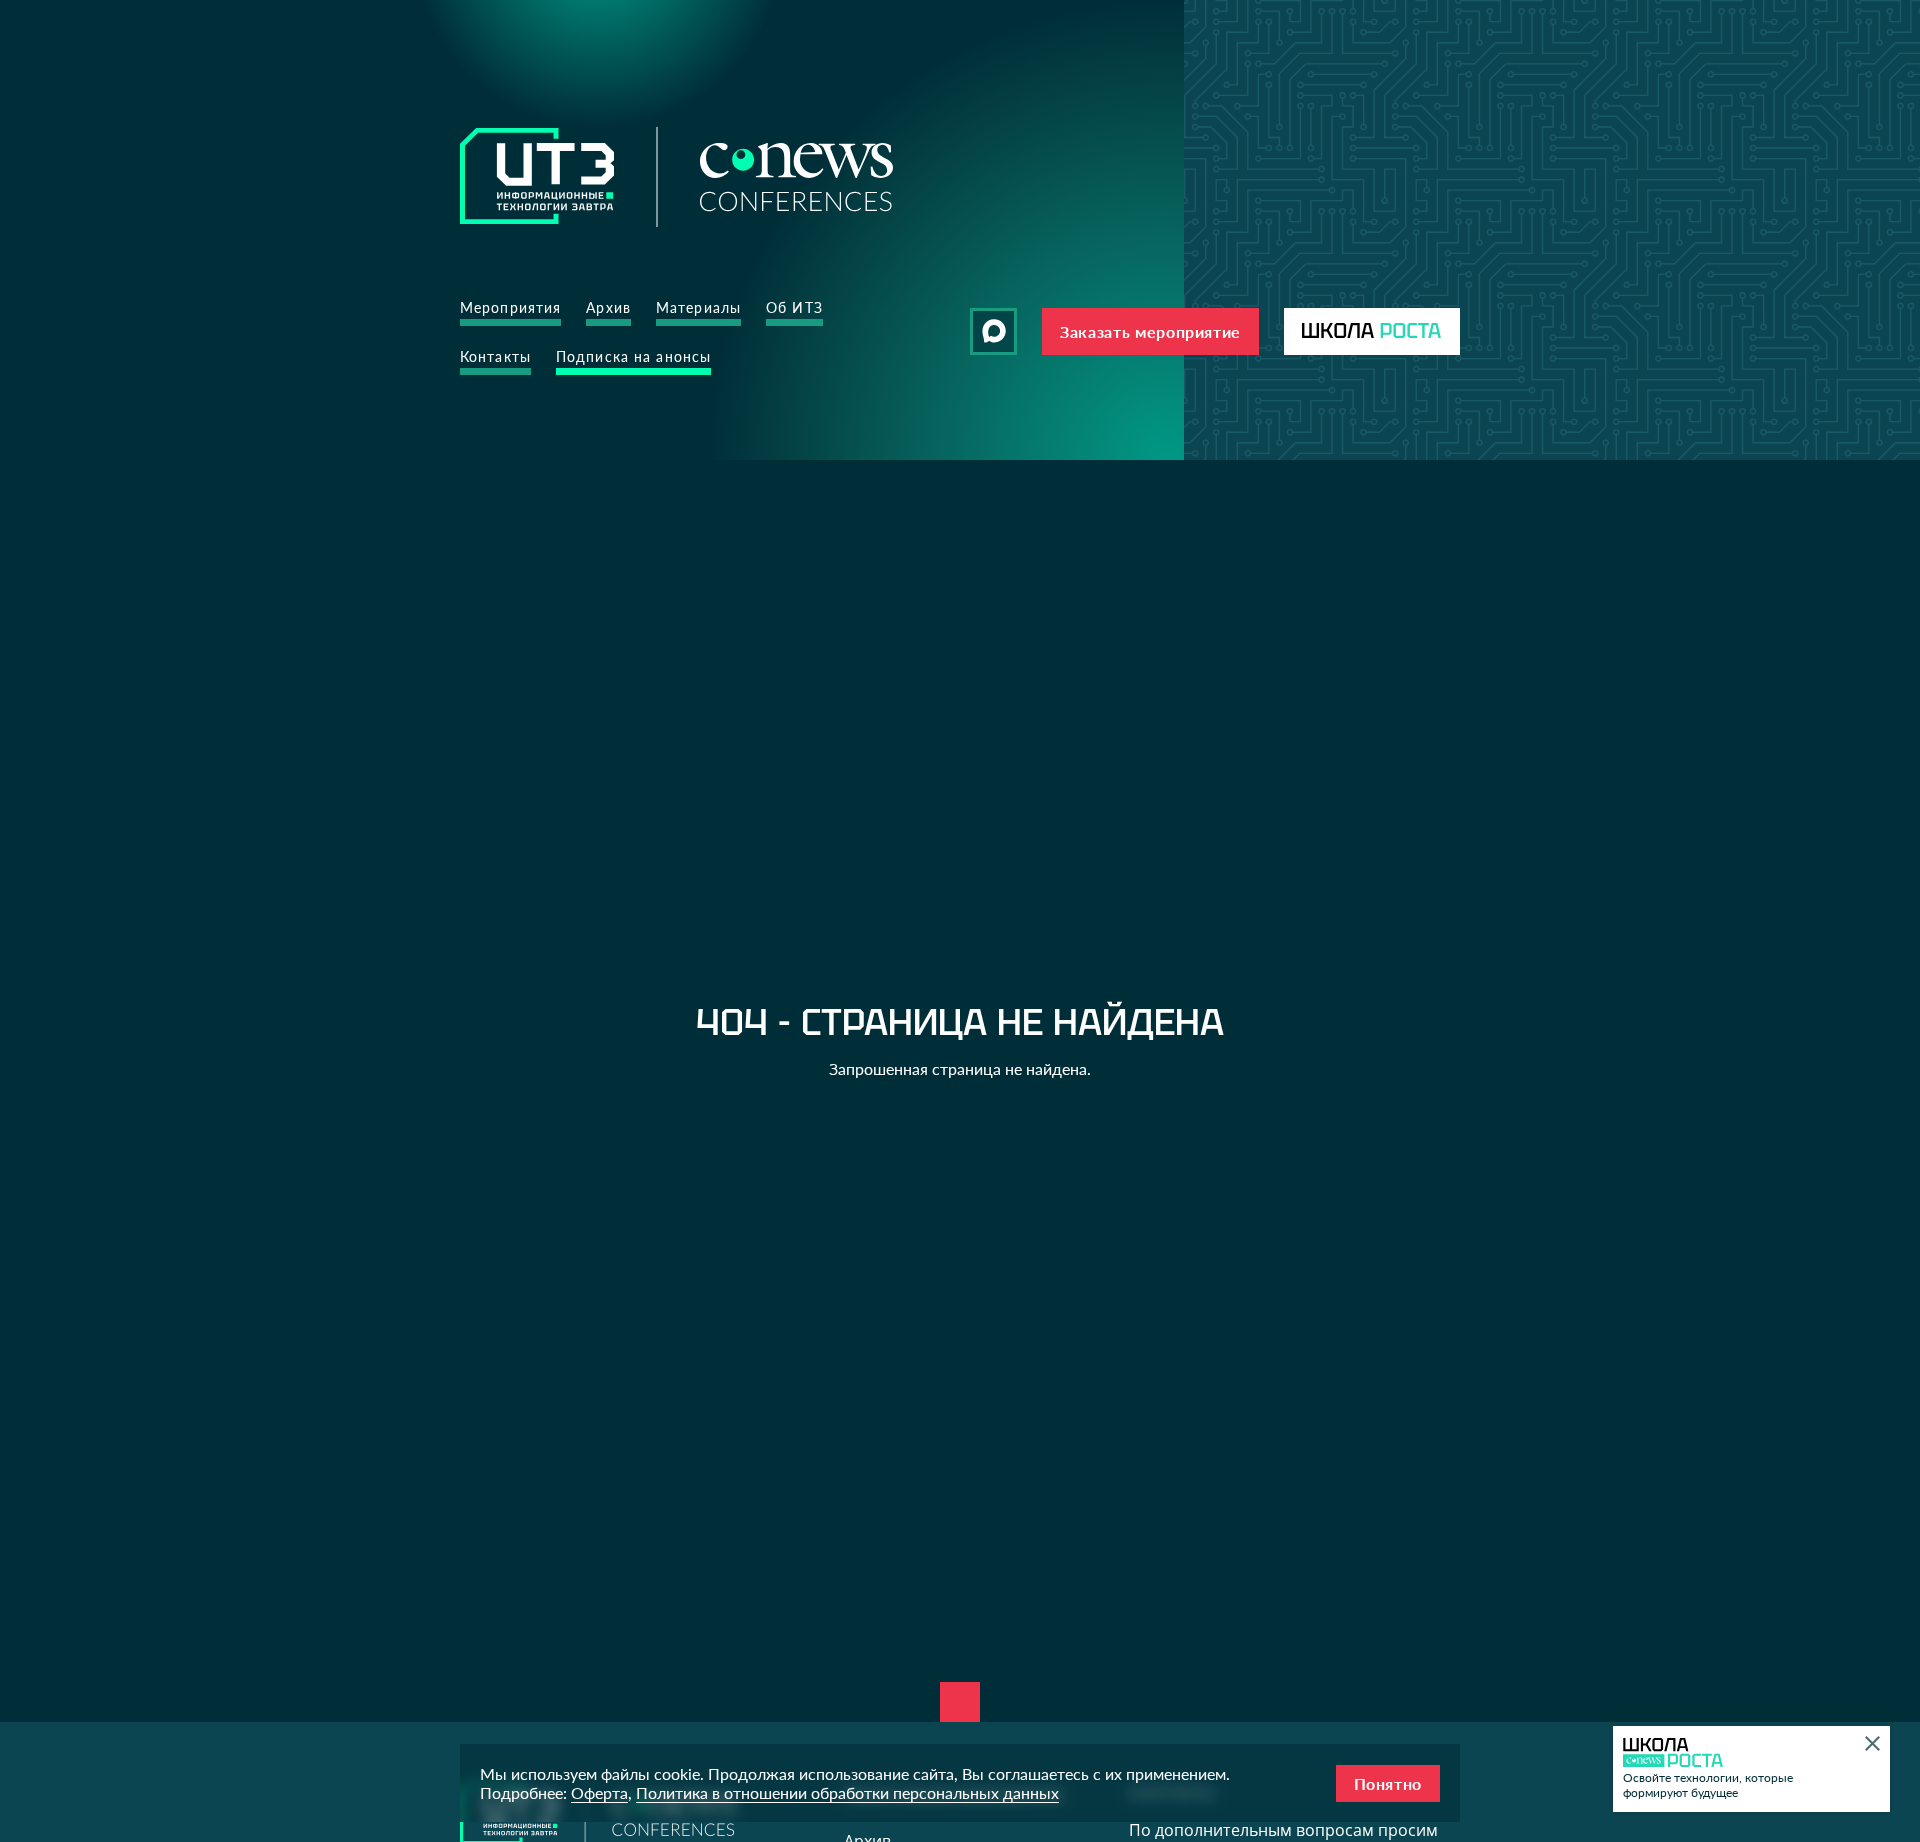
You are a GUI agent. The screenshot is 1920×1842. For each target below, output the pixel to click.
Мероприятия (510, 307)
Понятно (1388, 1783)
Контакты (495, 356)
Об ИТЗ (794, 307)
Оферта (599, 1792)
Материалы (698, 307)
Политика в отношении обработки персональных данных (847, 1792)
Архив (608, 307)
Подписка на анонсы (633, 356)
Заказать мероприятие (1150, 331)
